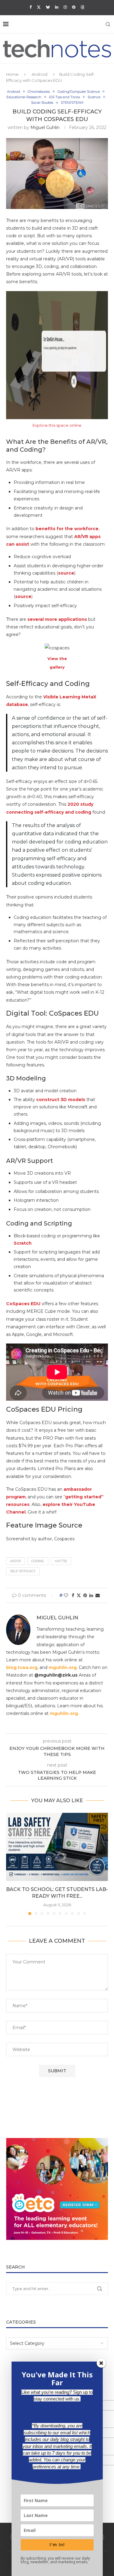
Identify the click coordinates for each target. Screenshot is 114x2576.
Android (40, 74)
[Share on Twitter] (79, 1595)
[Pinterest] (74, 7)
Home (12, 74)
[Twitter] (39, 7)
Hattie (61, 1561)
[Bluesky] (48, 7)
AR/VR (16, 1561)
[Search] (108, 24)
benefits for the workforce (67, 529)
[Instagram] (65, 7)
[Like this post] (66, 1595)
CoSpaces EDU (23, 1304)
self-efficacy (23, 1571)
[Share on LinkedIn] (91, 1595)
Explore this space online (57, 425)
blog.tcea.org (22, 1667)
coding (38, 1561)
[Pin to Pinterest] (85, 1595)
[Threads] (83, 7)
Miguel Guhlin (45, 127)
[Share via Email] (98, 1595)
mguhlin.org (63, 1667)
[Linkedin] (57, 7)
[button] (11, 1864)
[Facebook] (31, 7)
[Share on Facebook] (73, 1595)
